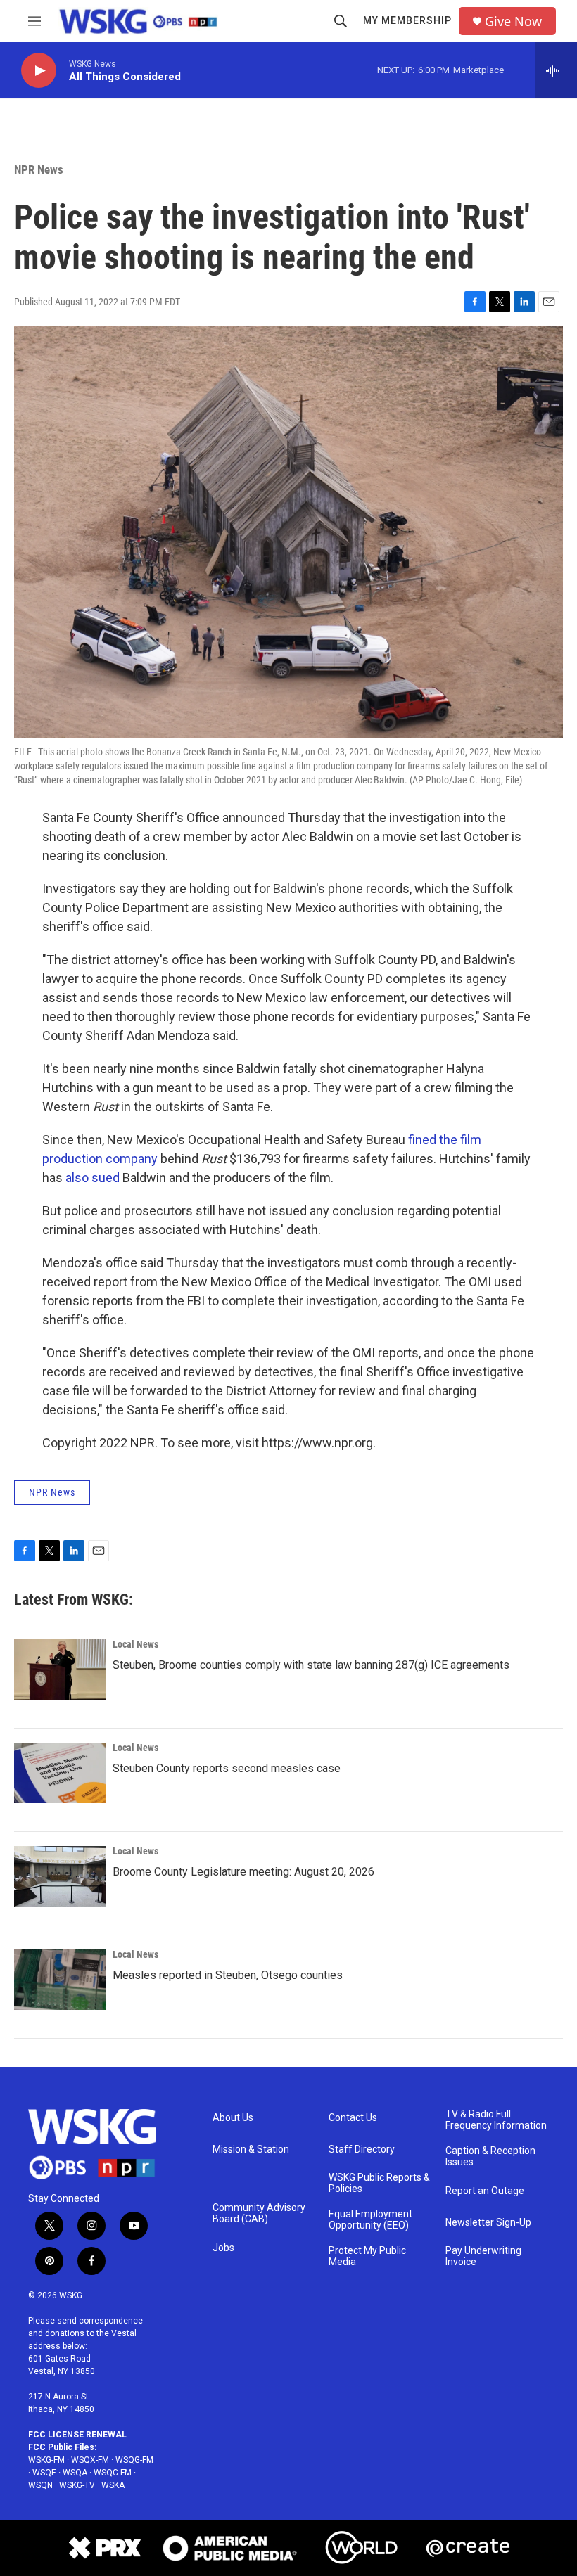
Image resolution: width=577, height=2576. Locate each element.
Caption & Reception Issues (490, 2157)
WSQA (75, 2473)
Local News (135, 1644)
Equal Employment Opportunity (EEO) (370, 2220)
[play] (39, 71)
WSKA (113, 2485)
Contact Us (353, 2118)
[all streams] (556, 70)
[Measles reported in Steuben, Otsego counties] (60, 1980)
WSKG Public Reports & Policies (379, 2183)
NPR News (39, 169)
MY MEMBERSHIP (407, 20)
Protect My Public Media (367, 2256)
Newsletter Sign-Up (488, 2223)
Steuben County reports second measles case (227, 1768)
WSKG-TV (77, 2485)
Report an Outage (485, 2191)
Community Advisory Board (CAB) (259, 2213)
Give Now (513, 21)
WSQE (44, 2473)
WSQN (40, 2485)
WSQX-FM (90, 2460)
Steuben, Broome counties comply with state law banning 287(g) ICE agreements (311, 1665)
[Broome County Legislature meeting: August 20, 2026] (60, 1876)
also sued (93, 1178)
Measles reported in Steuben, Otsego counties (228, 1975)
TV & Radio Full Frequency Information (496, 2120)
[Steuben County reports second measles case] (60, 1773)
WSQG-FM (134, 2460)
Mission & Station (251, 2149)
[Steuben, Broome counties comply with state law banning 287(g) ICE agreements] (60, 1670)
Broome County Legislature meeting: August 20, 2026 (243, 1872)
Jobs (223, 2248)
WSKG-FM (46, 2460)
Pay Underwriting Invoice (483, 2256)
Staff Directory (362, 2149)
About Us (233, 2118)
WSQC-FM (113, 2473)
